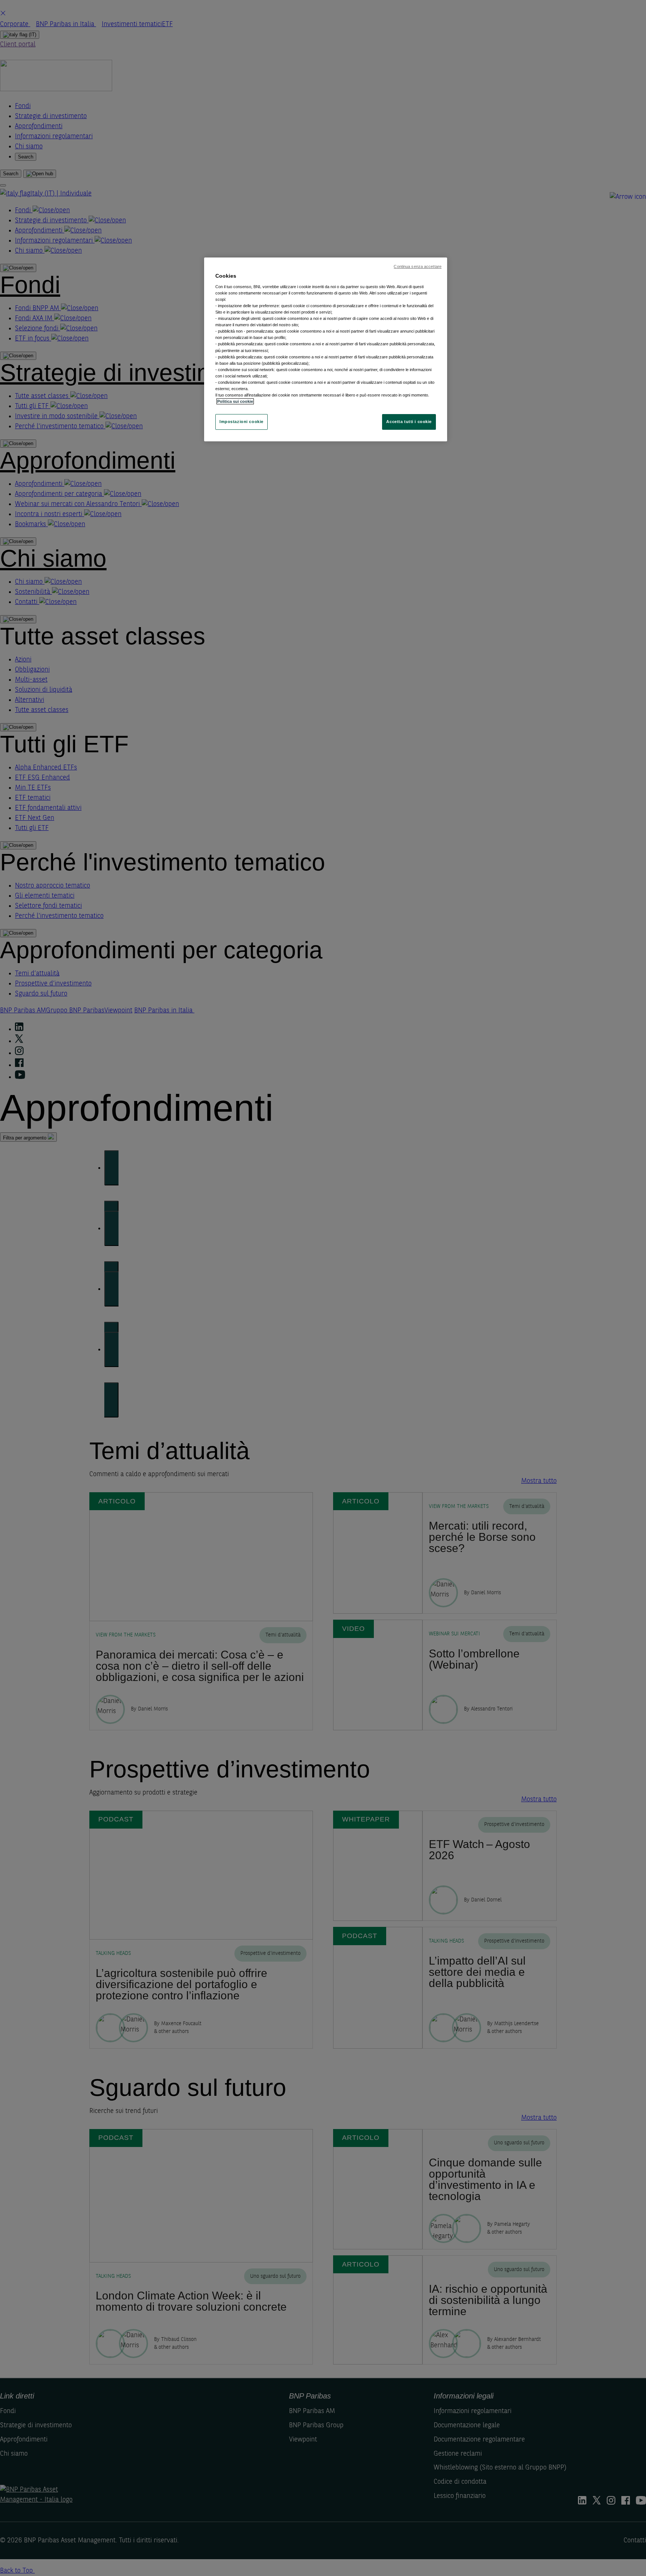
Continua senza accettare (418, 266)
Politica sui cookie (235, 401)
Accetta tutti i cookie (409, 422)
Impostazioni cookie (242, 422)
